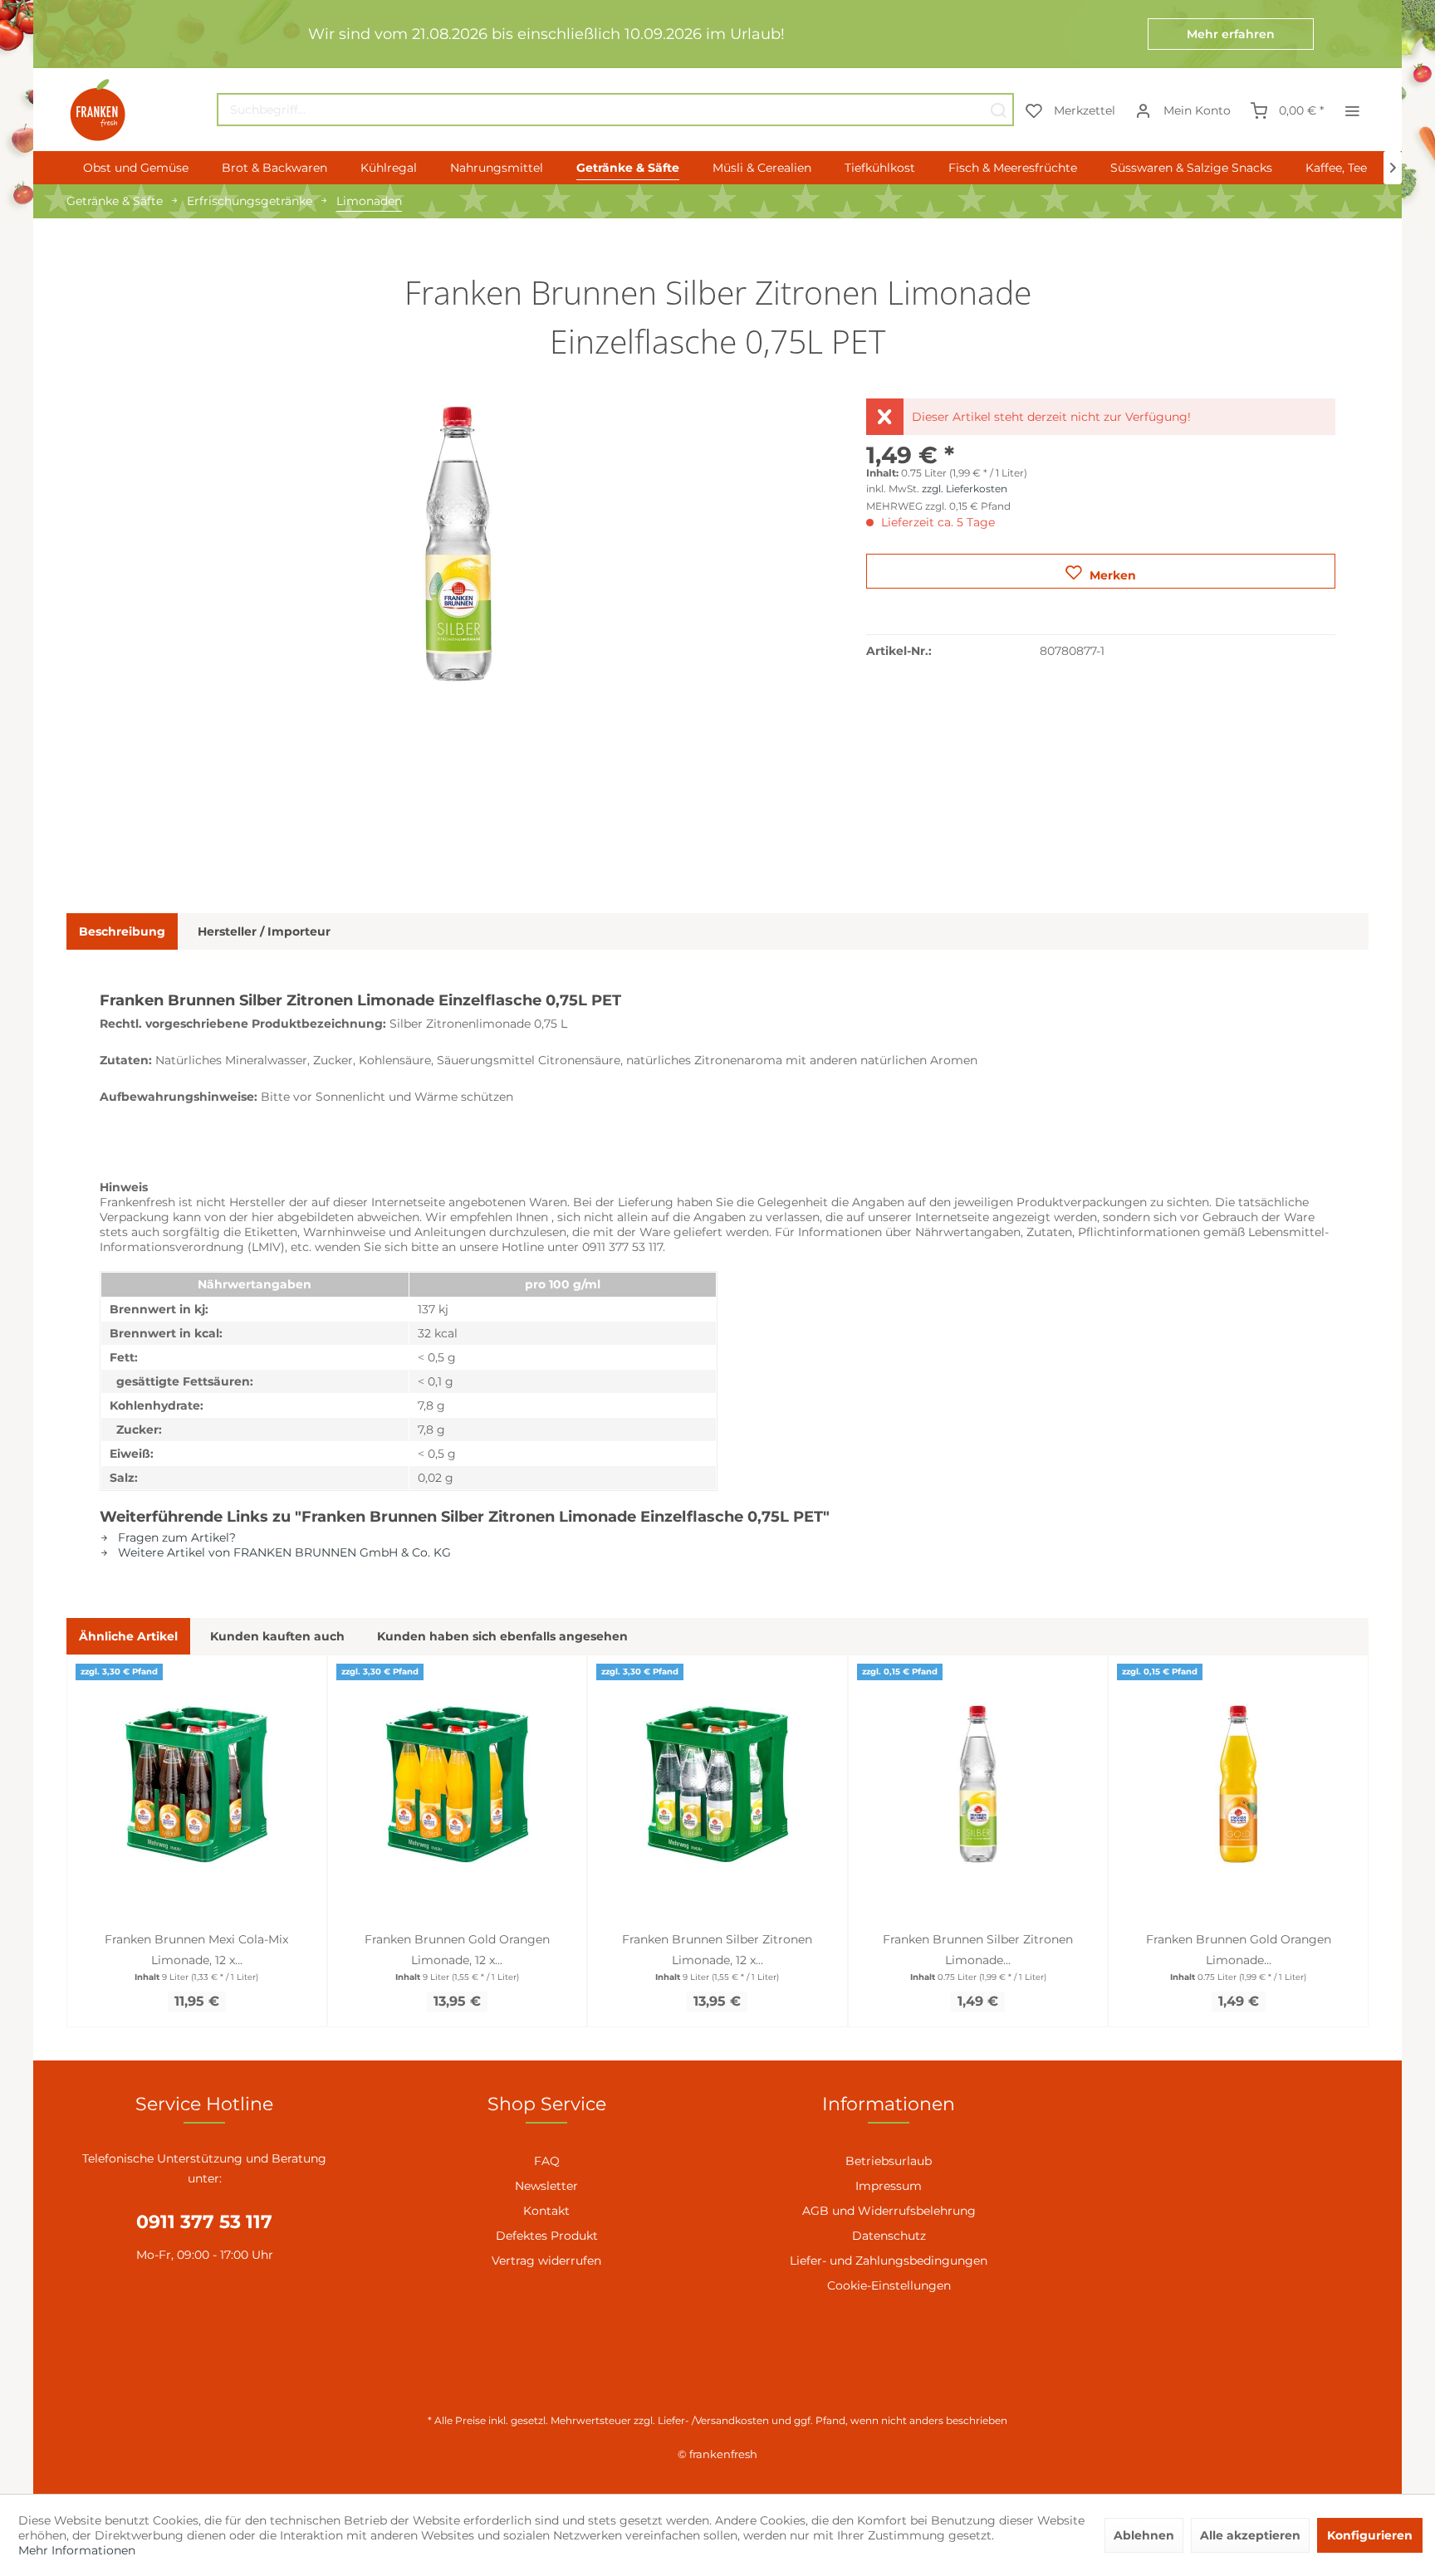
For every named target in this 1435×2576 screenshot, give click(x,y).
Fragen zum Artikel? (175, 1537)
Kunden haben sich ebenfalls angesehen (502, 1636)
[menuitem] (615, 110)
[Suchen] (998, 110)
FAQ (547, 2161)
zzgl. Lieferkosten (965, 489)
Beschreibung (122, 931)
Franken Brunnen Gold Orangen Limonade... (1239, 1950)
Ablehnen (1144, 2535)
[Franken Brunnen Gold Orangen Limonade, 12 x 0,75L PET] (458, 1784)
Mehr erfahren (1231, 34)
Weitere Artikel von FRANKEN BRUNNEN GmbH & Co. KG (283, 1552)
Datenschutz (889, 2236)
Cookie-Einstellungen (889, 2285)
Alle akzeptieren (1250, 2535)
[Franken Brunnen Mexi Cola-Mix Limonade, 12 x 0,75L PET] (197, 1784)
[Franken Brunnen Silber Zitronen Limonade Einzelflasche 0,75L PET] (978, 1784)
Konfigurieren (1370, 2535)
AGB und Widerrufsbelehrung (889, 2211)
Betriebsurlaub (889, 2161)
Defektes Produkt (547, 2236)
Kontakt (546, 2211)
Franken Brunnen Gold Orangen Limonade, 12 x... (457, 1950)
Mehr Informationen (77, 2550)
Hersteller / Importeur (264, 931)
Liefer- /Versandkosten (713, 2420)
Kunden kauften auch (277, 1636)
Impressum (889, 2186)
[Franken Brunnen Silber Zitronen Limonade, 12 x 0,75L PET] (717, 1784)
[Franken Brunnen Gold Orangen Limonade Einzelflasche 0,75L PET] (1238, 1784)
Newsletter (546, 2186)
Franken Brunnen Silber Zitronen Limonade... (978, 1950)
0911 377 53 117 (204, 2222)
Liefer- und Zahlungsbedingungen (889, 2261)
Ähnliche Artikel (128, 1636)
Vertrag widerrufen (546, 2261)
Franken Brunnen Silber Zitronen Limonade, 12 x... (717, 1950)
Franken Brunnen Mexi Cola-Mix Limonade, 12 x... (196, 1950)
